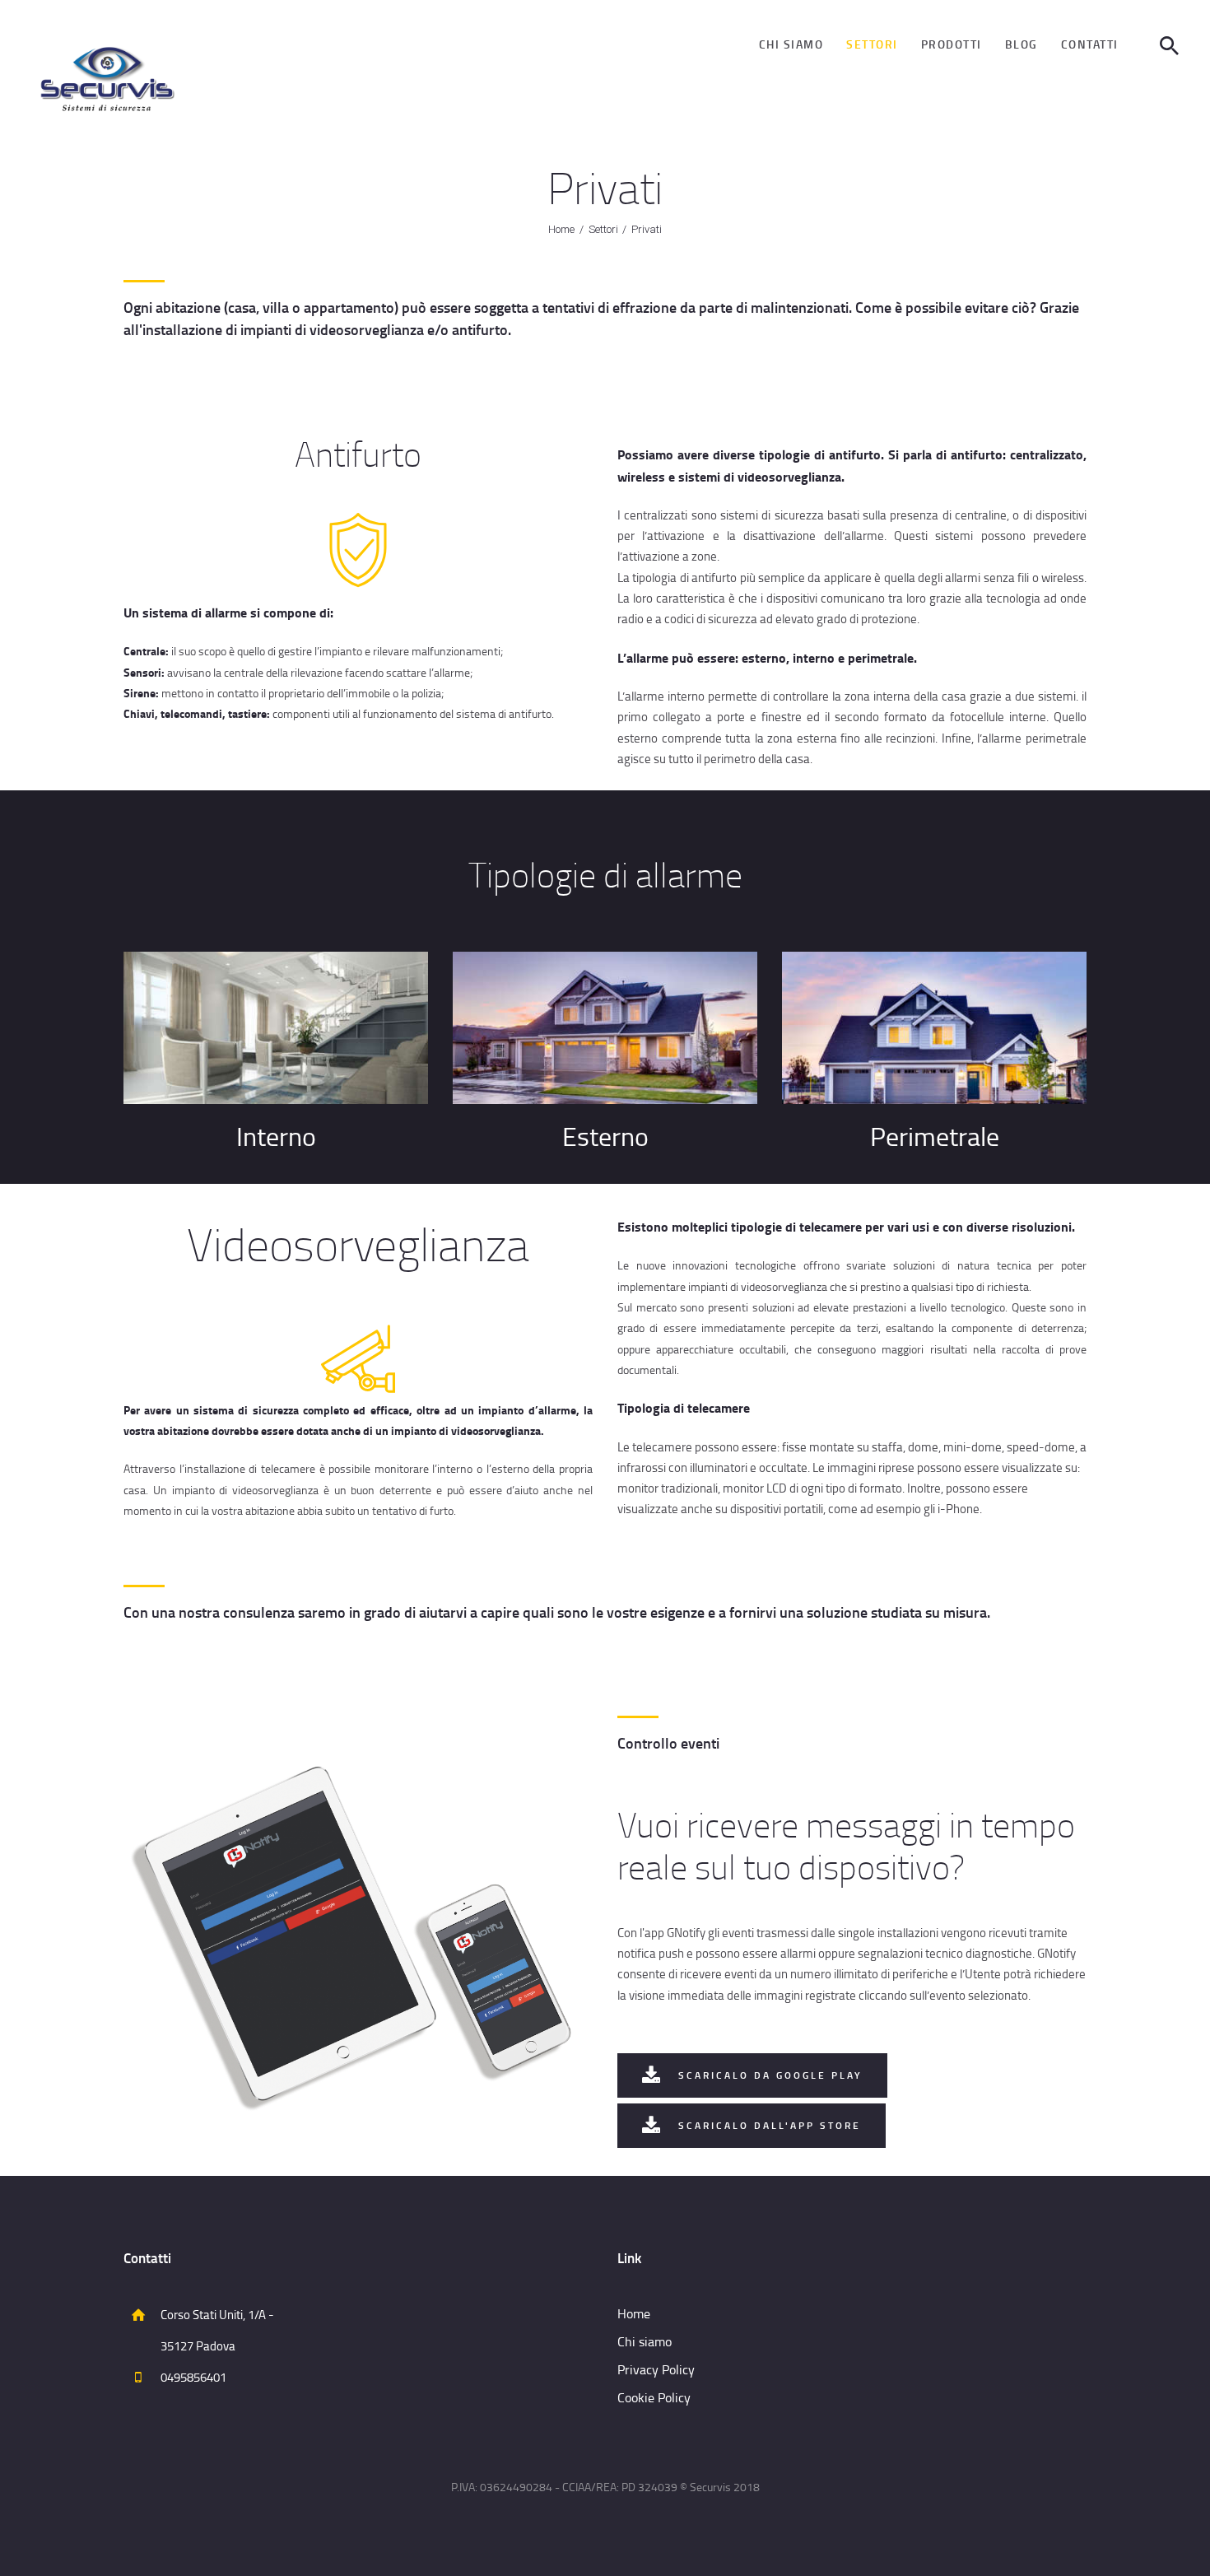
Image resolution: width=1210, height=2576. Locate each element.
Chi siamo (645, 2341)
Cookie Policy (654, 2397)
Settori (603, 229)
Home (561, 229)
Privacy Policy (656, 2369)
